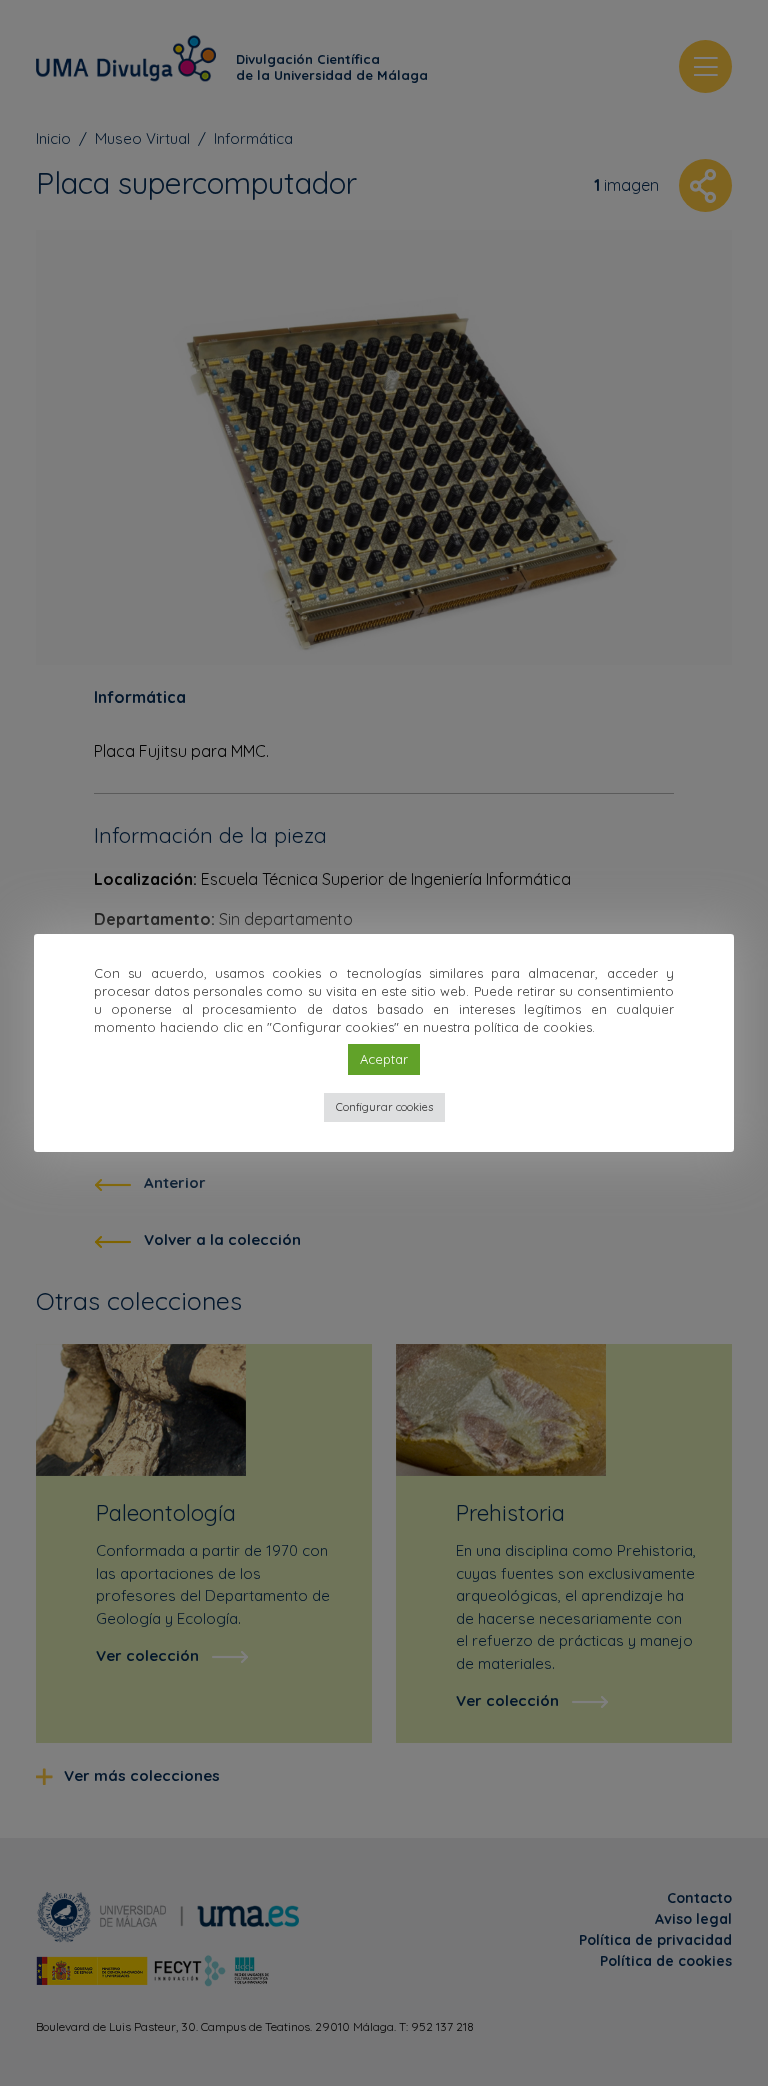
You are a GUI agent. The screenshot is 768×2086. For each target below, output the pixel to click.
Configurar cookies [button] (384, 1107)
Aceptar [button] (384, 1059)
